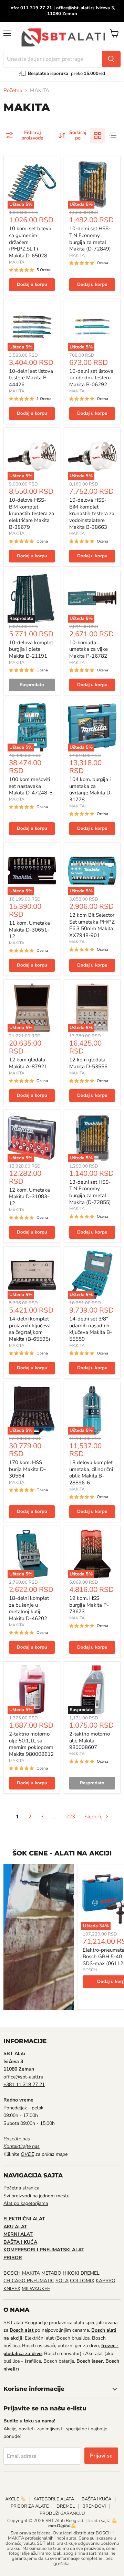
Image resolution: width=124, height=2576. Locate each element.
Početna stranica (21, 2188)
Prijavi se (101, 2456)
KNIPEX (12, 2289)
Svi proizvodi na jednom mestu (37, 2196)
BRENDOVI (94, 2506)
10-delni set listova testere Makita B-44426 (31, 378)
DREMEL (90, 2273)
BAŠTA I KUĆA (96, 2499)
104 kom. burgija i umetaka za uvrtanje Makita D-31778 (91, 789)
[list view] (113, 135)
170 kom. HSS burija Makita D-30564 (27, 1469)
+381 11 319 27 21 (24, 2084)
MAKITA (17, 262)
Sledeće (94, 1817)
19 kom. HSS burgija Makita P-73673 (89, 1605)
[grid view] (98, 135)
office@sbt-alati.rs (23, 2077)
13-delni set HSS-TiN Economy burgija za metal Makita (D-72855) (90, 1192)
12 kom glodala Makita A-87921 (28, 1063)
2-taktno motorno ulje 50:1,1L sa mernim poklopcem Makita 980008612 (31, 1744)
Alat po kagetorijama (26, 2203)
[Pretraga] (111, 59)
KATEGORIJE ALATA (54, 2499)
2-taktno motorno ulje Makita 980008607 (90, 1741)
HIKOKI (71, 2273)
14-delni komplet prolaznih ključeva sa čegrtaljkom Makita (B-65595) (30, 1329)
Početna (13, 91)
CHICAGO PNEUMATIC (29, 2281)
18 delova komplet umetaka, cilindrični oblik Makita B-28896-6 (91, 1473)
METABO (51, 2273)
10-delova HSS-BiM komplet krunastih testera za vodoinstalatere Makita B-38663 (92, 514)
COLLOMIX (82, 2281)
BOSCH (90, 1970)
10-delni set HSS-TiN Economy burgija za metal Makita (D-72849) (90, 239)
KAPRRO (106, 2281)
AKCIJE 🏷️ (15, 2499)
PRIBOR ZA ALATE (30, 2506)
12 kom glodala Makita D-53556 (88, 1063)
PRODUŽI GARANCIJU (62, 2513)
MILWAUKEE (36, 2289)
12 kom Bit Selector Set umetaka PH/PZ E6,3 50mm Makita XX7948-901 (92, 925)
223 (70, 1817)
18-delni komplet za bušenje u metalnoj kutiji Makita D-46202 (29, 1608)
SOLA (62, 2281)
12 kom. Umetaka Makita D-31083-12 (29, 1197)
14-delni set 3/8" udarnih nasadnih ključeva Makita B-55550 (91, 1329)
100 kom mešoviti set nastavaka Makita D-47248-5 (31, 786)
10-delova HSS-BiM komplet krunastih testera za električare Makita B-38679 (32, 514)
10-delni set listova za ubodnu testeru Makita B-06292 (91, 378)
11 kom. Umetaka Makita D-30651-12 (29, 930)
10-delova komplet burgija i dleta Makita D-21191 (31, 649)
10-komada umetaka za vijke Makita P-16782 (89, 649)
